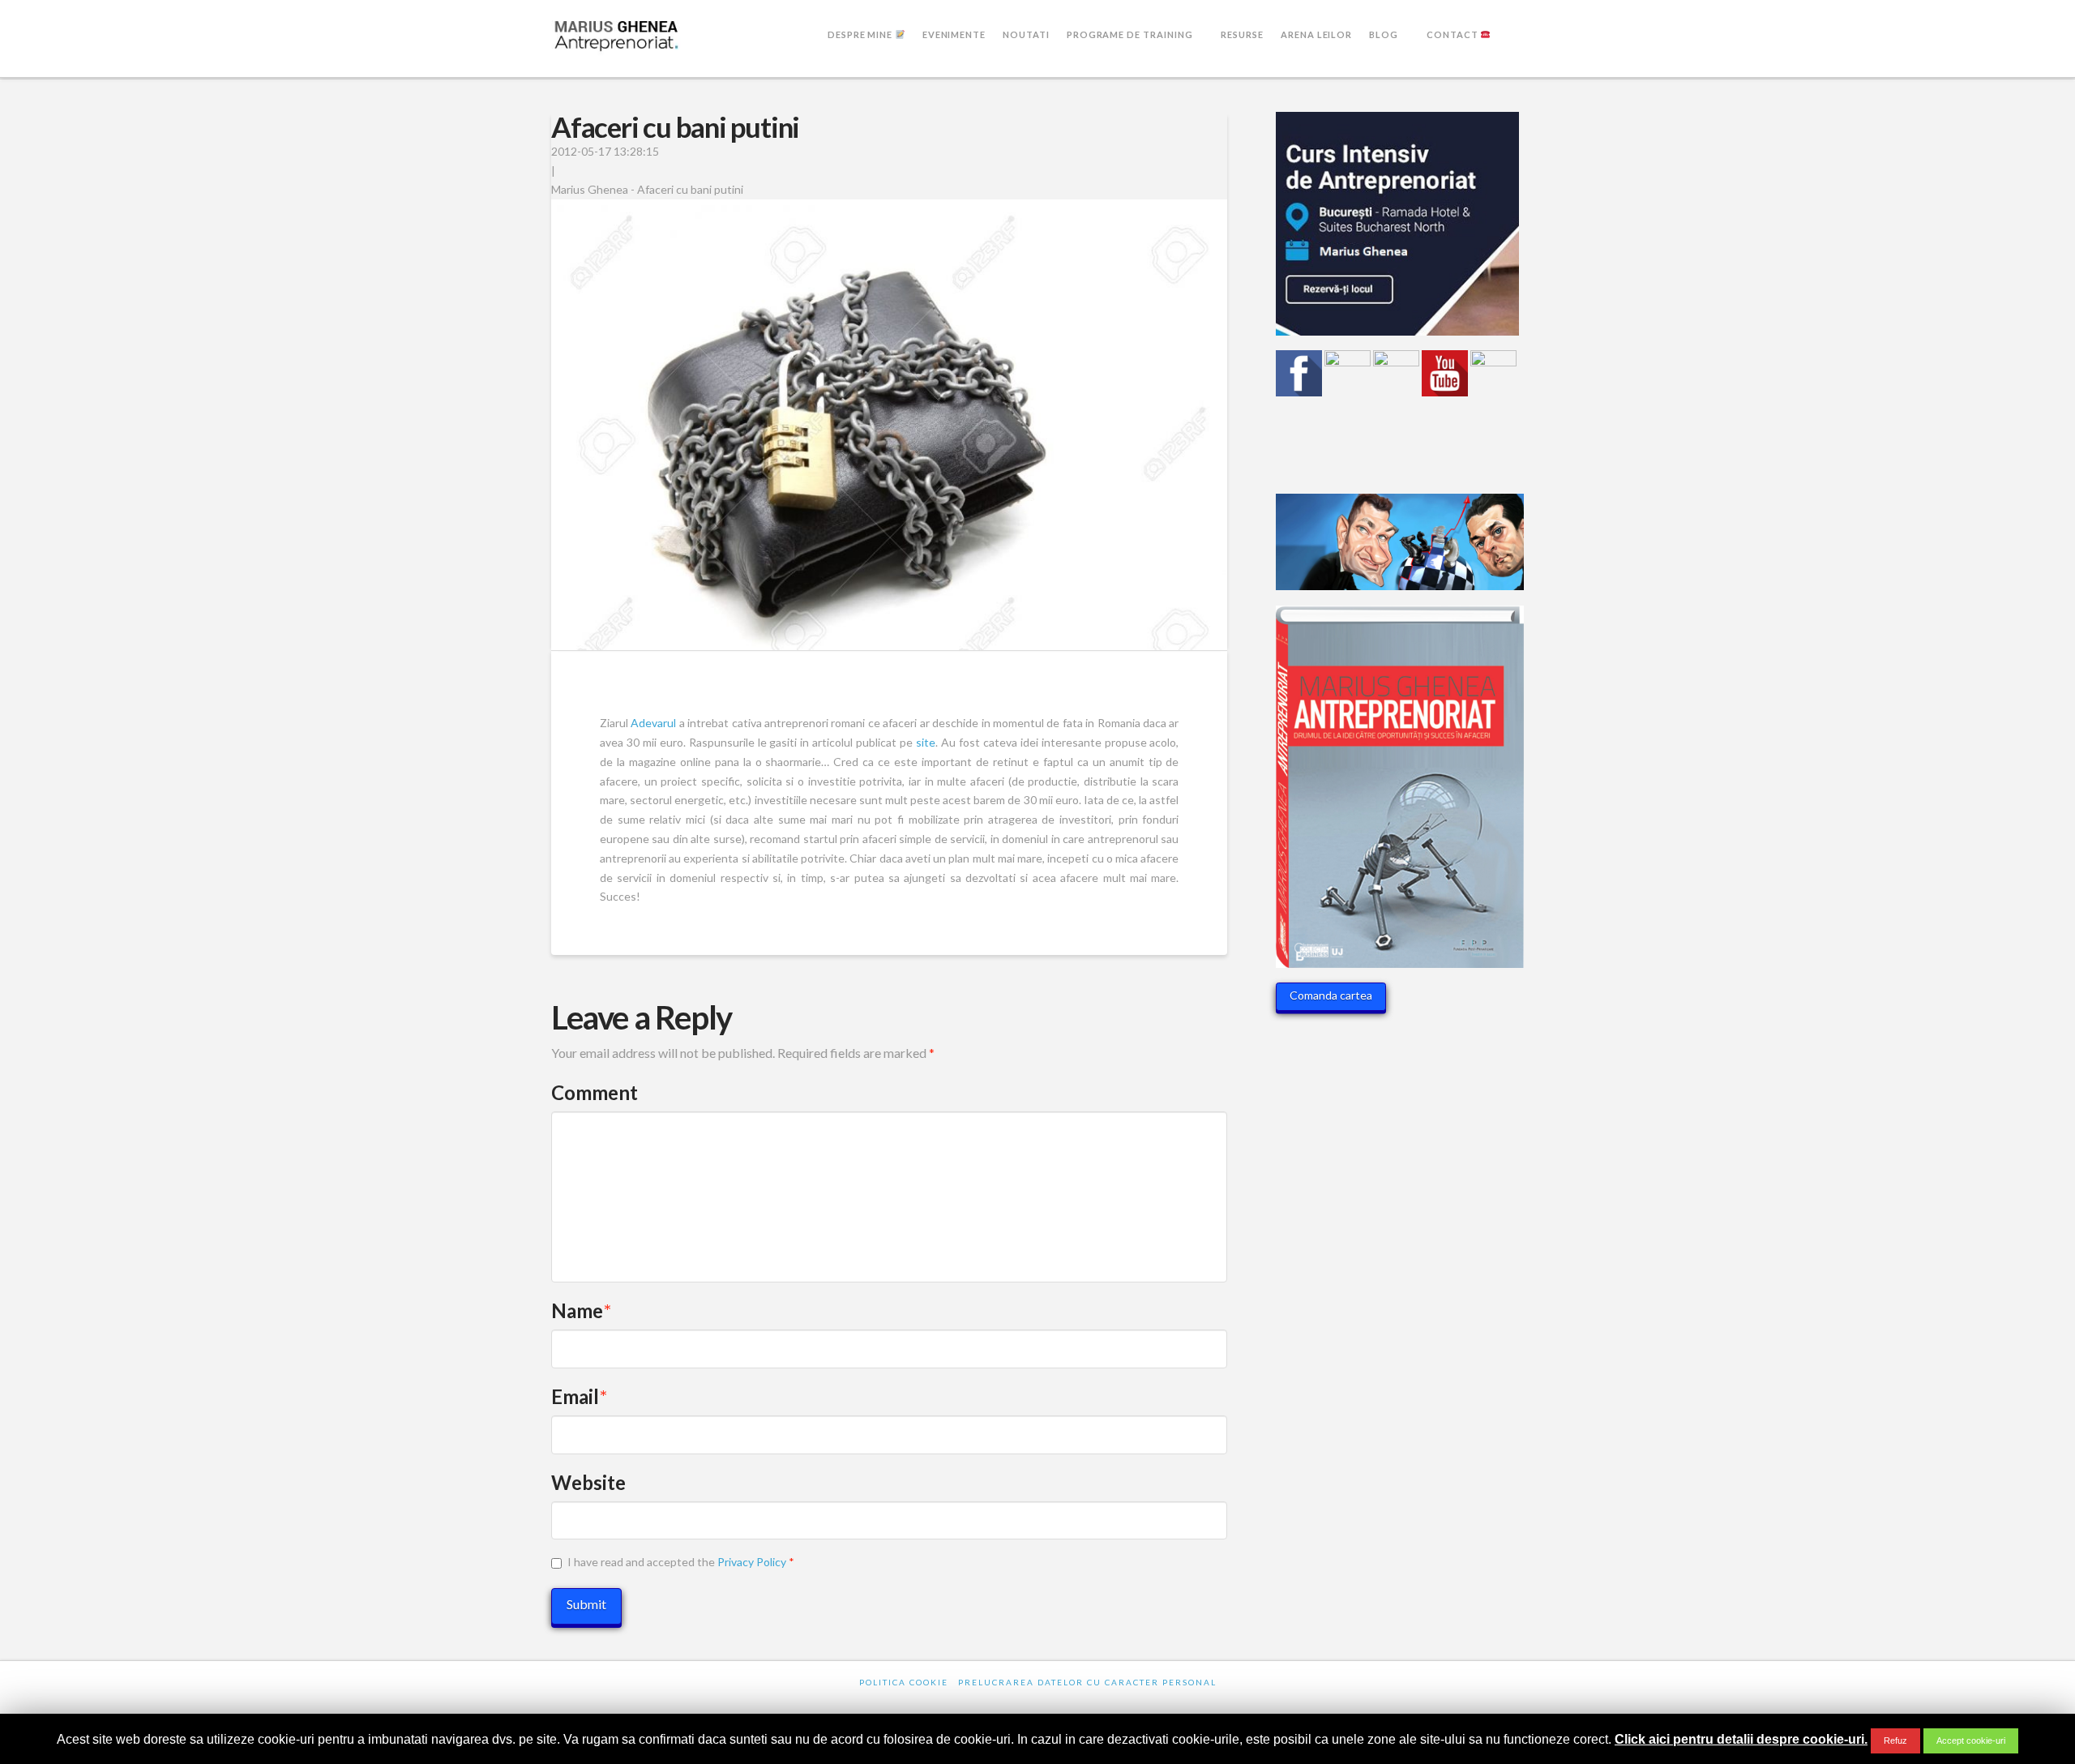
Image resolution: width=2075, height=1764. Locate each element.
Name (581, 1310)
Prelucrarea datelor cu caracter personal (1087, 1682)
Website (588, 1482)
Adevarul (653, 723)
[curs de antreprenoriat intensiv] (1397, 230)
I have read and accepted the (681, 1562)
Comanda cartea (1331, 995)
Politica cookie (904, 1682)
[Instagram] (1112, 1704)
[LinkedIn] (1037, 1704)
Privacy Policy (752, 1562)
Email (579, 1396)
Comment (595, 1092)
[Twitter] (1000, 1704)
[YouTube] (1075, 1704)
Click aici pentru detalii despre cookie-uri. (1741, 1739)
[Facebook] (963, 1704)
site (926, 742)
